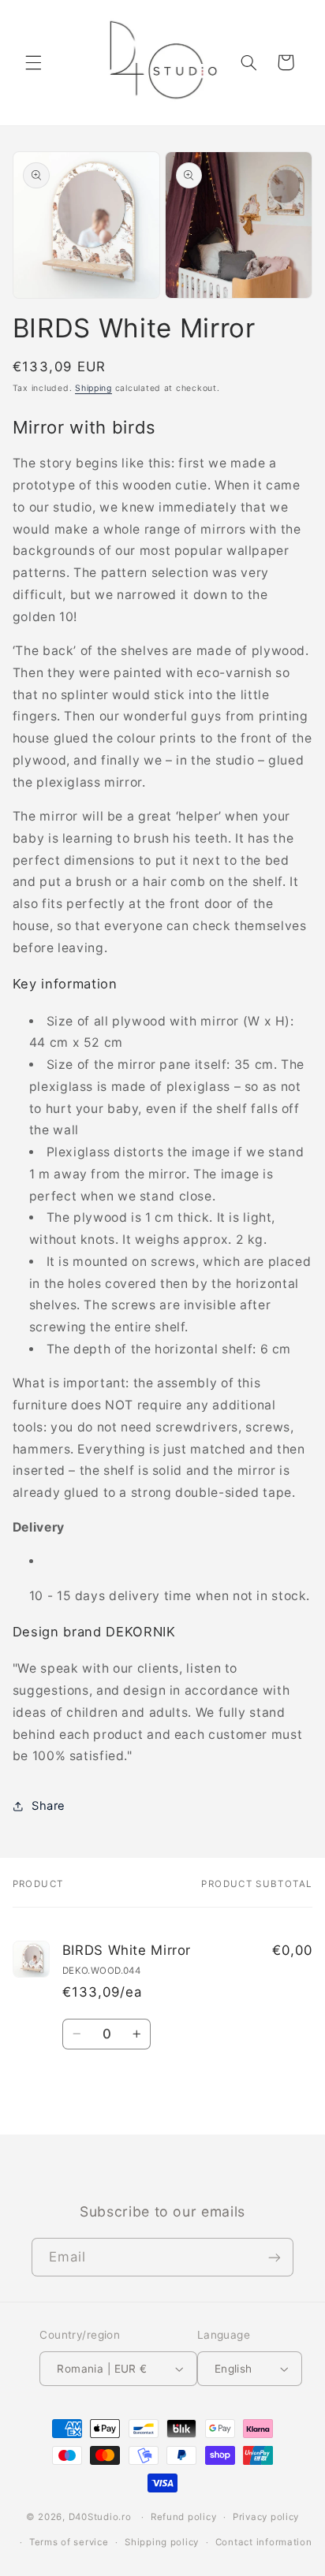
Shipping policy (162, 2542)
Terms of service (69, 2542)
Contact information (264, 2542)
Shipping (93, 388)
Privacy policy (266, 2517)
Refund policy (184, 2517)
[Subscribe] (275, 2257)
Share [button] (49, 1806)
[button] (33, 62)
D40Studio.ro (100, 2517)
